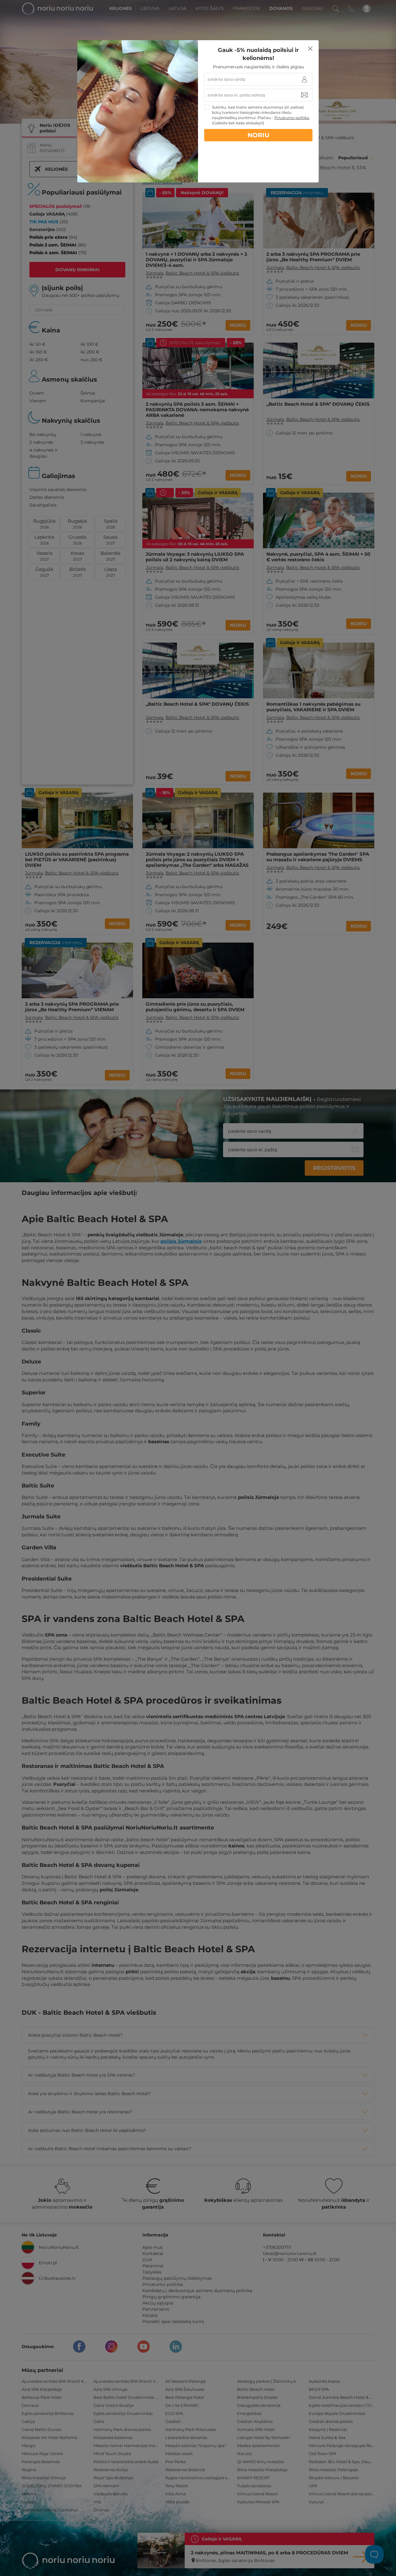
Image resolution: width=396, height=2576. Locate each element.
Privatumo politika (292, 118)
